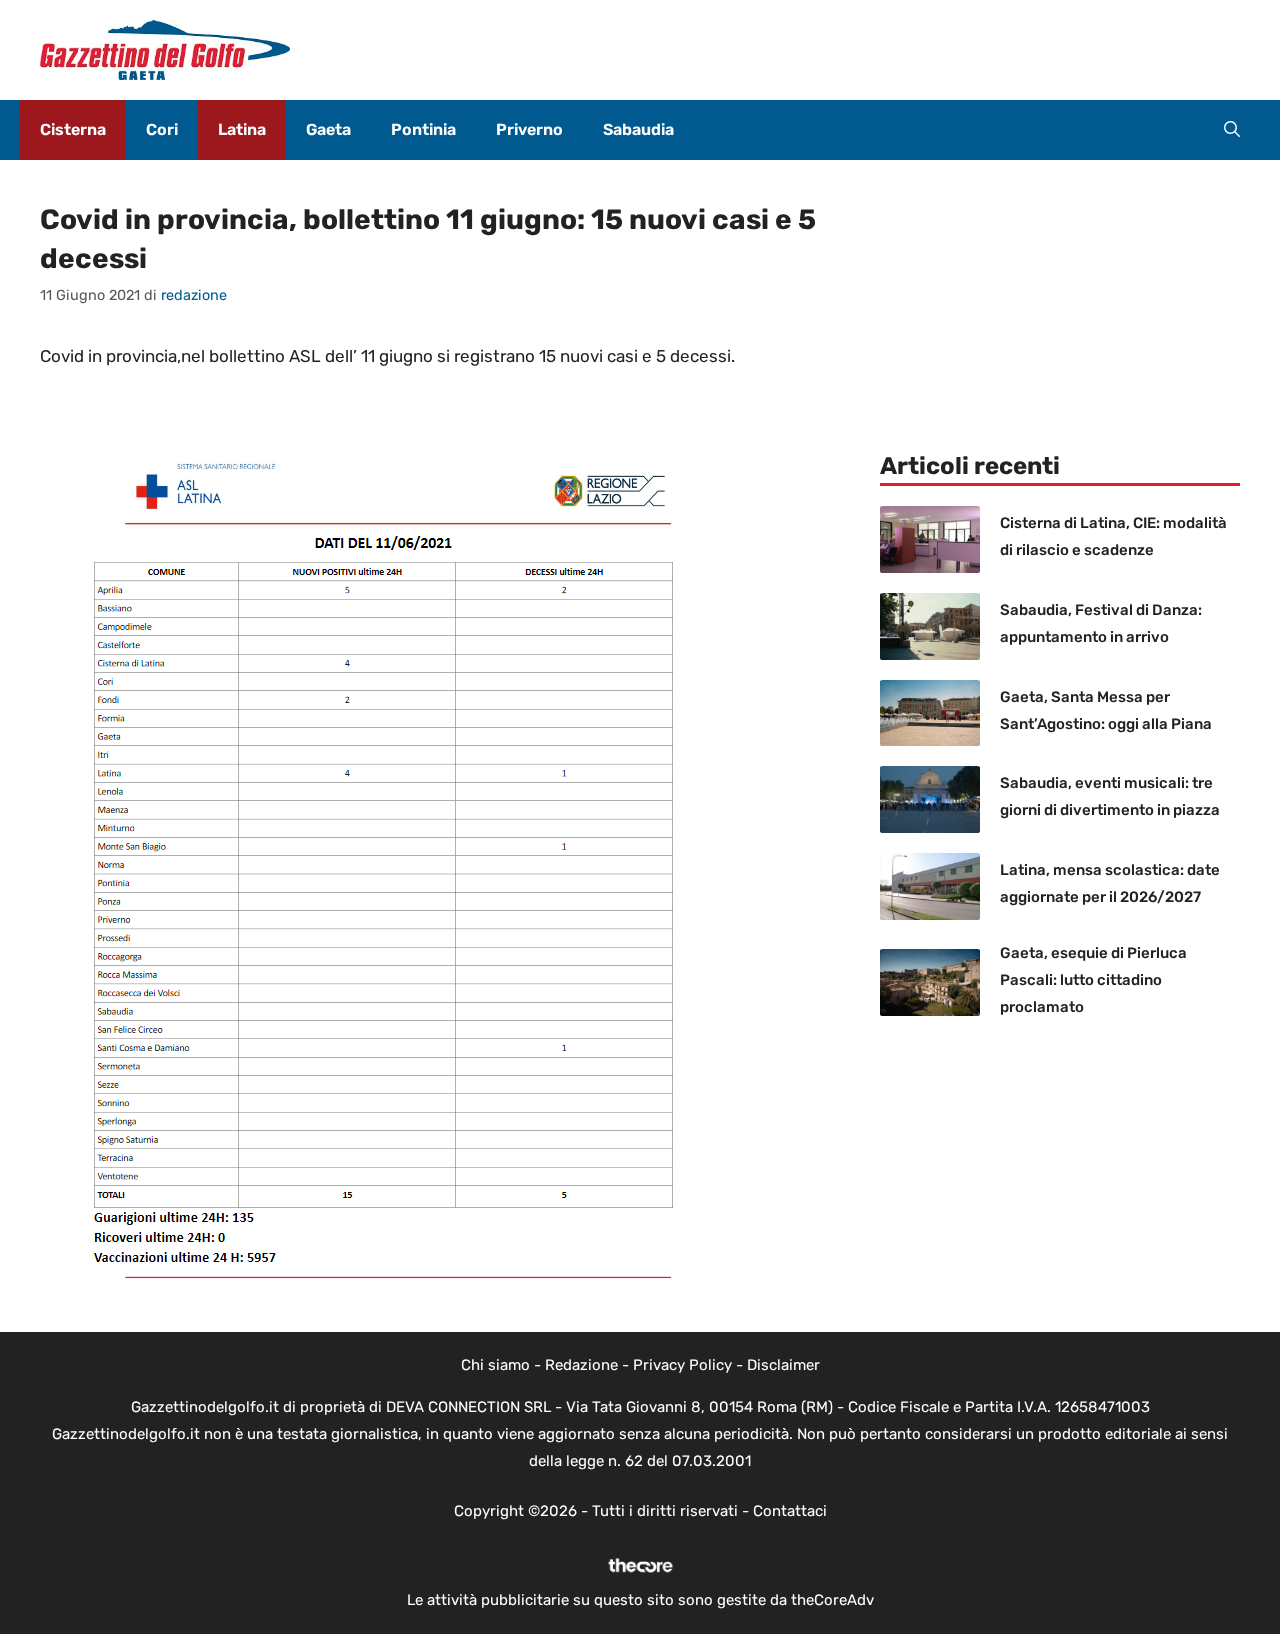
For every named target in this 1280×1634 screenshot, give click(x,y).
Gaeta (328, 129)
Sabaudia (638, 129)
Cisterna (73, 129)
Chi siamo (495, 1365)
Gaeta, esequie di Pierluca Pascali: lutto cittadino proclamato (1093, 980)
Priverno (529, 129)
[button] (1232, 130)
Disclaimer (783, 1365)
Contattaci (790, 1511)
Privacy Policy (682, 1365)
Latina (242, 129)
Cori (162, 129)
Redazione (581, 1365)
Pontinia (423, 129)
